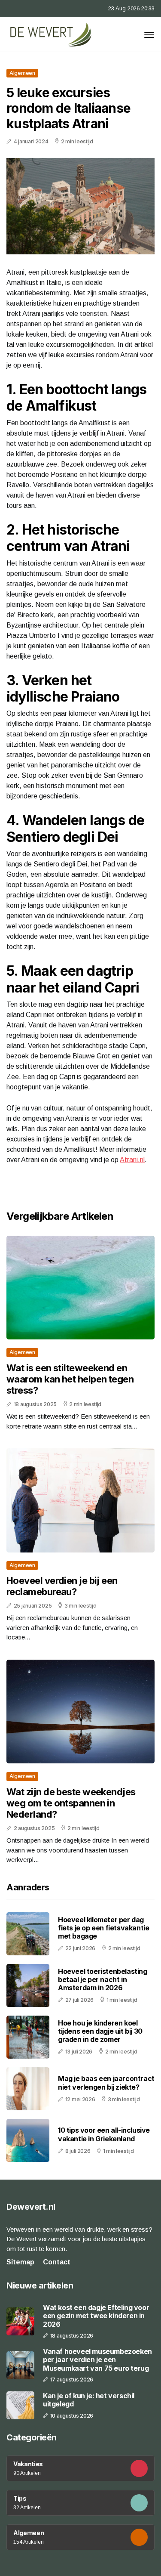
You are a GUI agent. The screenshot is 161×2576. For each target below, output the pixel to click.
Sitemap (20, 2262)
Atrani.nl (132, 1160)
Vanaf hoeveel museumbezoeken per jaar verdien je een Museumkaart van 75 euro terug (97, 2360)
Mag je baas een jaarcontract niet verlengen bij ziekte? (106, 2083)
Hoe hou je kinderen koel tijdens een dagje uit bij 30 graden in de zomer (100, 2031)
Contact (57, 2262)
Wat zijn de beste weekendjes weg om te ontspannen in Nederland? (71, 1803)
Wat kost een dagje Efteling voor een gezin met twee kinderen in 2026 (96, 2316)
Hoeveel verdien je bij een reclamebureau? (62, 1586)
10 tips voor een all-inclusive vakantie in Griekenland (104, 2134)
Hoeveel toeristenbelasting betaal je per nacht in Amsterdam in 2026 (103, 1979)
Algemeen (22, 73)
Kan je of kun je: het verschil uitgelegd (89, 2400)
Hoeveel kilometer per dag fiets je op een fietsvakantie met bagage (103, 1928)
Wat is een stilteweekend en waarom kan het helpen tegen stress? (70, 1379)
